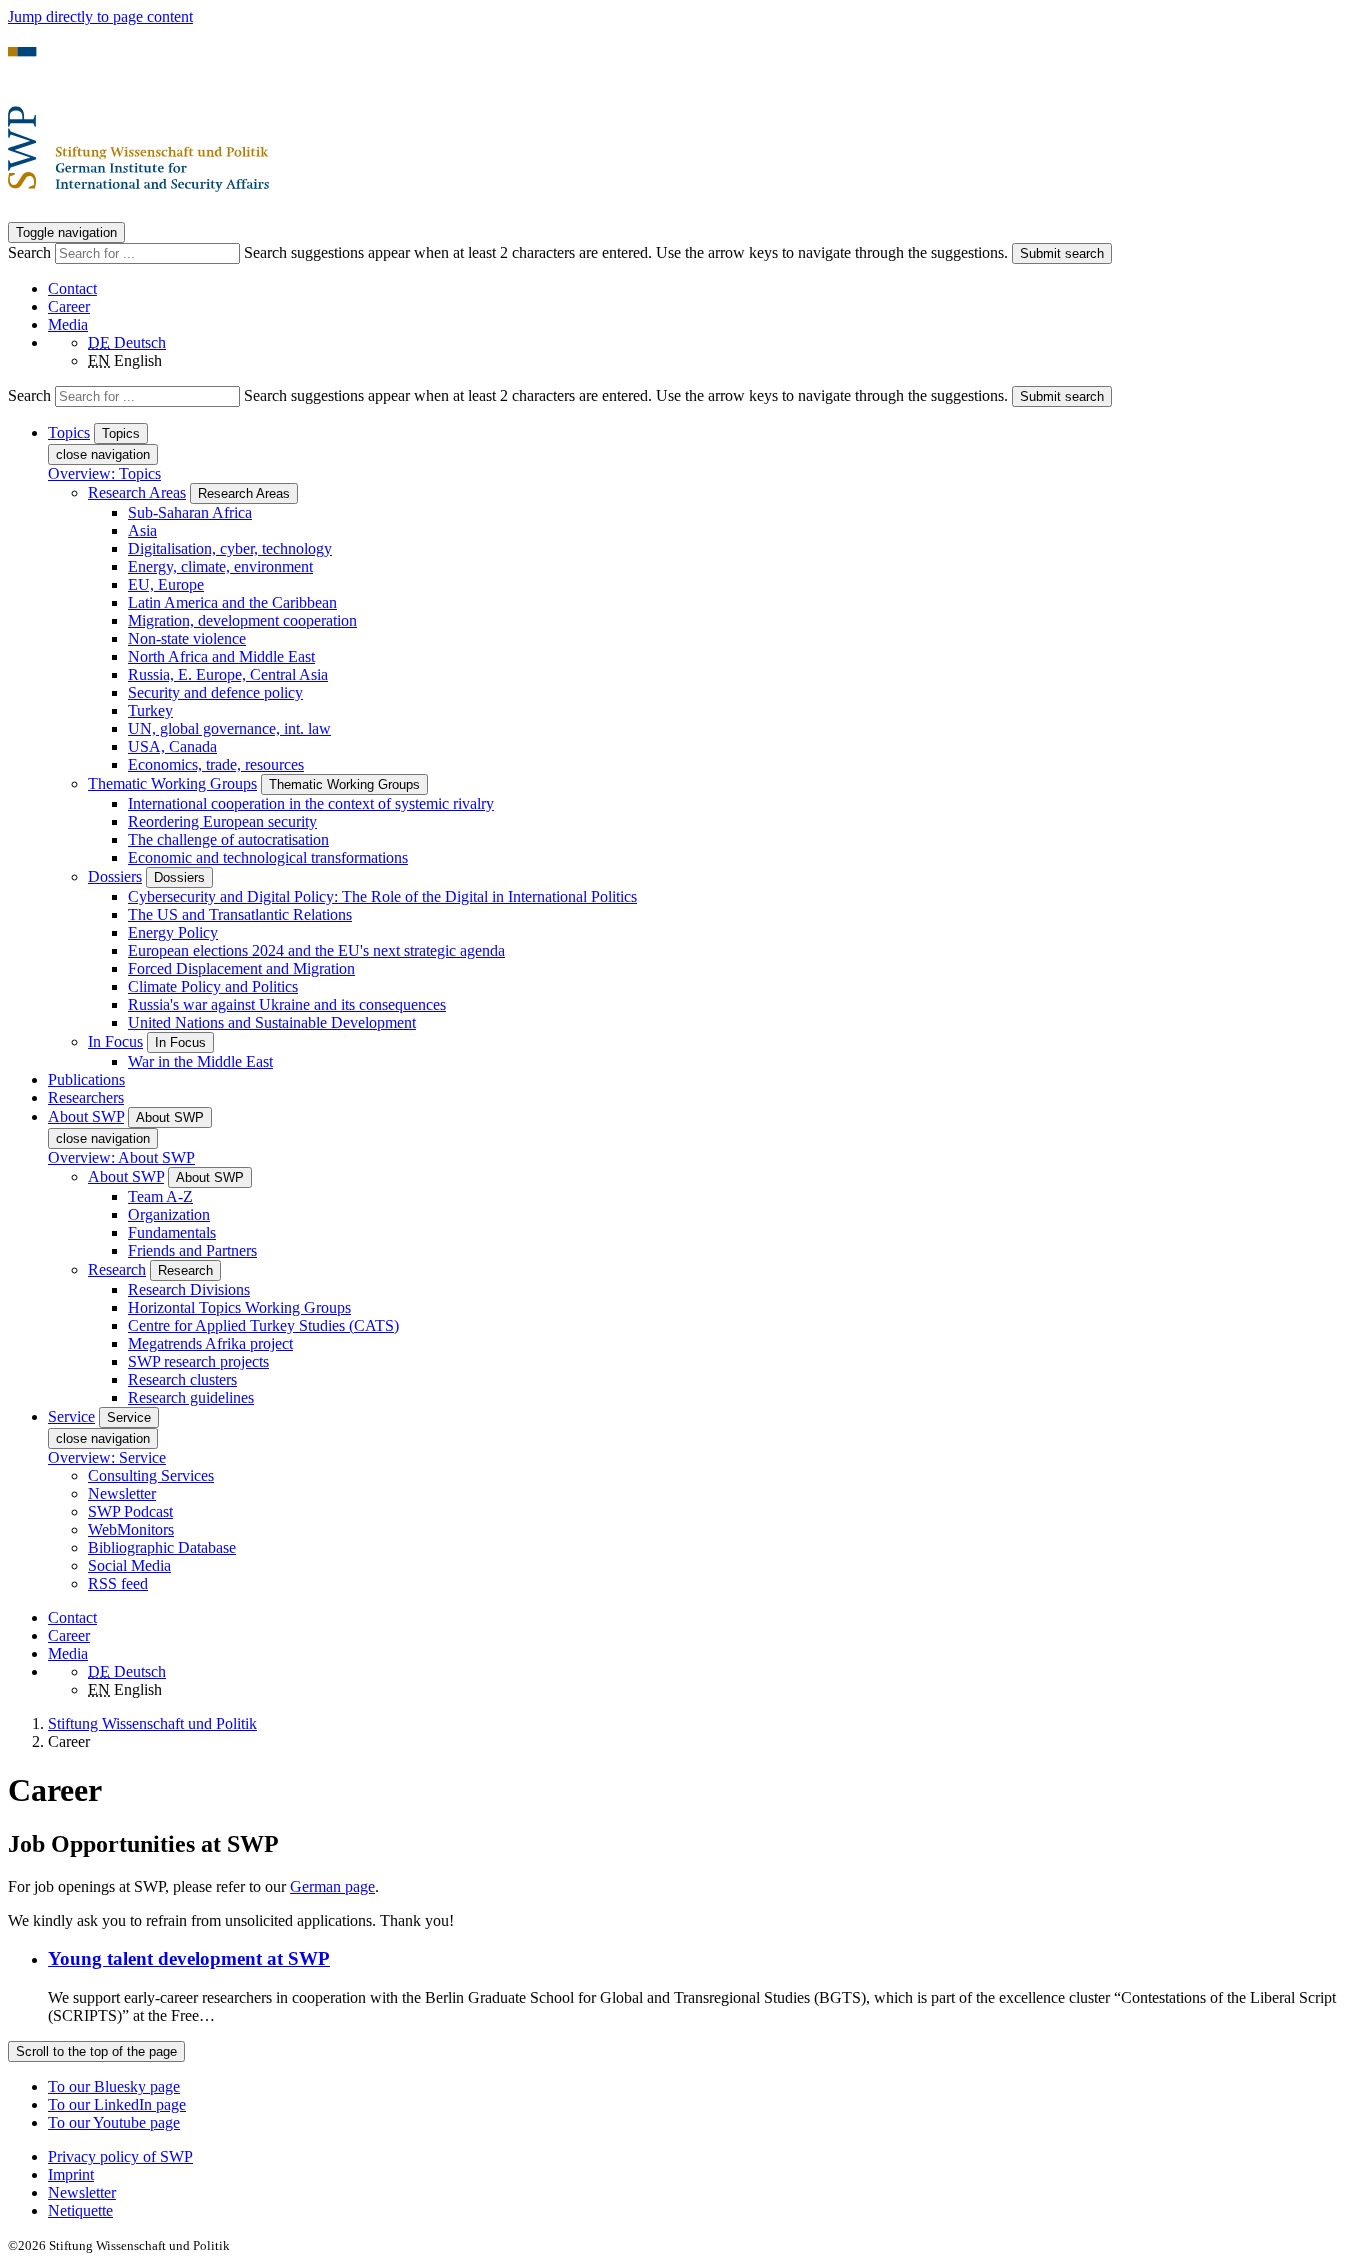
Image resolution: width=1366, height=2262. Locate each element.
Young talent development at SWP (189, 1958)
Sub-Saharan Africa (190, 512)
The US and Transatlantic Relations (240, 914)
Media (68, 324)
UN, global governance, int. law (229, 728)
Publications (86, 1079)
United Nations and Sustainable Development (272, 1022)
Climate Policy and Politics (213, 986)
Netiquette (80, 2210)
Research (117, 1269)
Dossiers (115, 876)
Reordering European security (222, 821)
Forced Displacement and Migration (241, 968)
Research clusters (182, 1379)
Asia (142, 530)
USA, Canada (172, 746)
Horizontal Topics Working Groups (239, 1307)
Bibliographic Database (162, 1547)
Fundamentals (172, 1232)
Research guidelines (191, 1397)
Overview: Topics (104, 473)
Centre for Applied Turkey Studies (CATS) (263, 1325)
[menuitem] (703, 2157)
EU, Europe (166, 584)
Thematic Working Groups (172, 783)
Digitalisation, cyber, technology (230, 548)
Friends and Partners (192, 1250)
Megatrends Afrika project (210, 1343)
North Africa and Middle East (221, 656)
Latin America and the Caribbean (232, 602)
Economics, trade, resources (216, 764)
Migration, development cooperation (242, 620)
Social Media (129, 1565)
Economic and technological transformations (268, 857)
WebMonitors (131, 1529)
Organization (169, 1214)
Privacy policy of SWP (120, 2156)
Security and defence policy (215, 692)
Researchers (86, 1097)
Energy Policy (173, 932)
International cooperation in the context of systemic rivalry (311, 803)
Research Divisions (189, 1289)
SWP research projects (198, 1361)
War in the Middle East (200, 1061)
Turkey (150, 710)
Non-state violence (187, 638)
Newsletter (122, 1493)
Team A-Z (160, 1196)
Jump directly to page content (100, 16)
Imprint (71, 2174)
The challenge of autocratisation (228, 839)
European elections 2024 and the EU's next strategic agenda (316, 950)
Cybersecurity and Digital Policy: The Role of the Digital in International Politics (382, 896)
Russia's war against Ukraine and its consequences (287, 1004)
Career (69, 306)
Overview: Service (107, 1457)
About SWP (126, 1176)
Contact (72, 288)
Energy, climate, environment (220, 566)
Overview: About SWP (121, 1157)
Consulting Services (151, 1475)
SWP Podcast (130, 1511)
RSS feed (118, 1583)
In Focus (115, 1041)
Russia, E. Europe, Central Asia (228, 674)
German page (332, 1886)
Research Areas (137, 492)
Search (31, 252)
